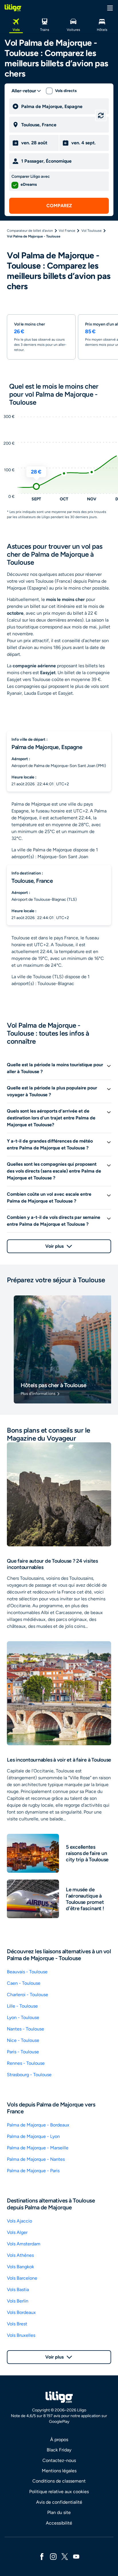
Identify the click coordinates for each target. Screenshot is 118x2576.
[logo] (13, 8)
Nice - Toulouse (23, 2040)
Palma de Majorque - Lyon (33, 2136)
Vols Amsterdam (24, 2244)
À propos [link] (59, 2440)
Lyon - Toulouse (23, 2017)
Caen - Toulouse (24, 1983)
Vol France (67, 231)
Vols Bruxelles (21, 2335)
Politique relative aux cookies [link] (59, 2492)
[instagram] (53, 2556)
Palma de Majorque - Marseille (38, 2148)
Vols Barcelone (22, 2278)
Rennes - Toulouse (26, 2063)
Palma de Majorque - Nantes (36, 2159)
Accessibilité (59, 2523)
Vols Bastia (18, 2290)
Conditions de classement (59, 2481)
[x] (65, 2556)
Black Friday (59, 2450)
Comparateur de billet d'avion (30, 231)
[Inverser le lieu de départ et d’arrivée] (101, 115)
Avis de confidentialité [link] (59, 2502)
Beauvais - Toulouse (27, 1972)
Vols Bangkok (20, 2267)
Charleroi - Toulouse (27, 1995)
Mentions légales (59, 2471)
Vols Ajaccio (19, 2221)
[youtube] (76, 2556)
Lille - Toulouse (22, 2006)
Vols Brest (17, 2324)
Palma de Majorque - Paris (33, 2171)
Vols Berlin (18, 2301)
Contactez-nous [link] (59, 2460)
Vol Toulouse (92, 231)
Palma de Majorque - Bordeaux (38, 2125)
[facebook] (42, 2556)
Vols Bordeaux (21, 2312)
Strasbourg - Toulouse (29, 2075)
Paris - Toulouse (23, 2052)
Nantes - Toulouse (25, 2029)
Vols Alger (17, 2232)
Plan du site (59, 2512)
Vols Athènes (20, 2255)
